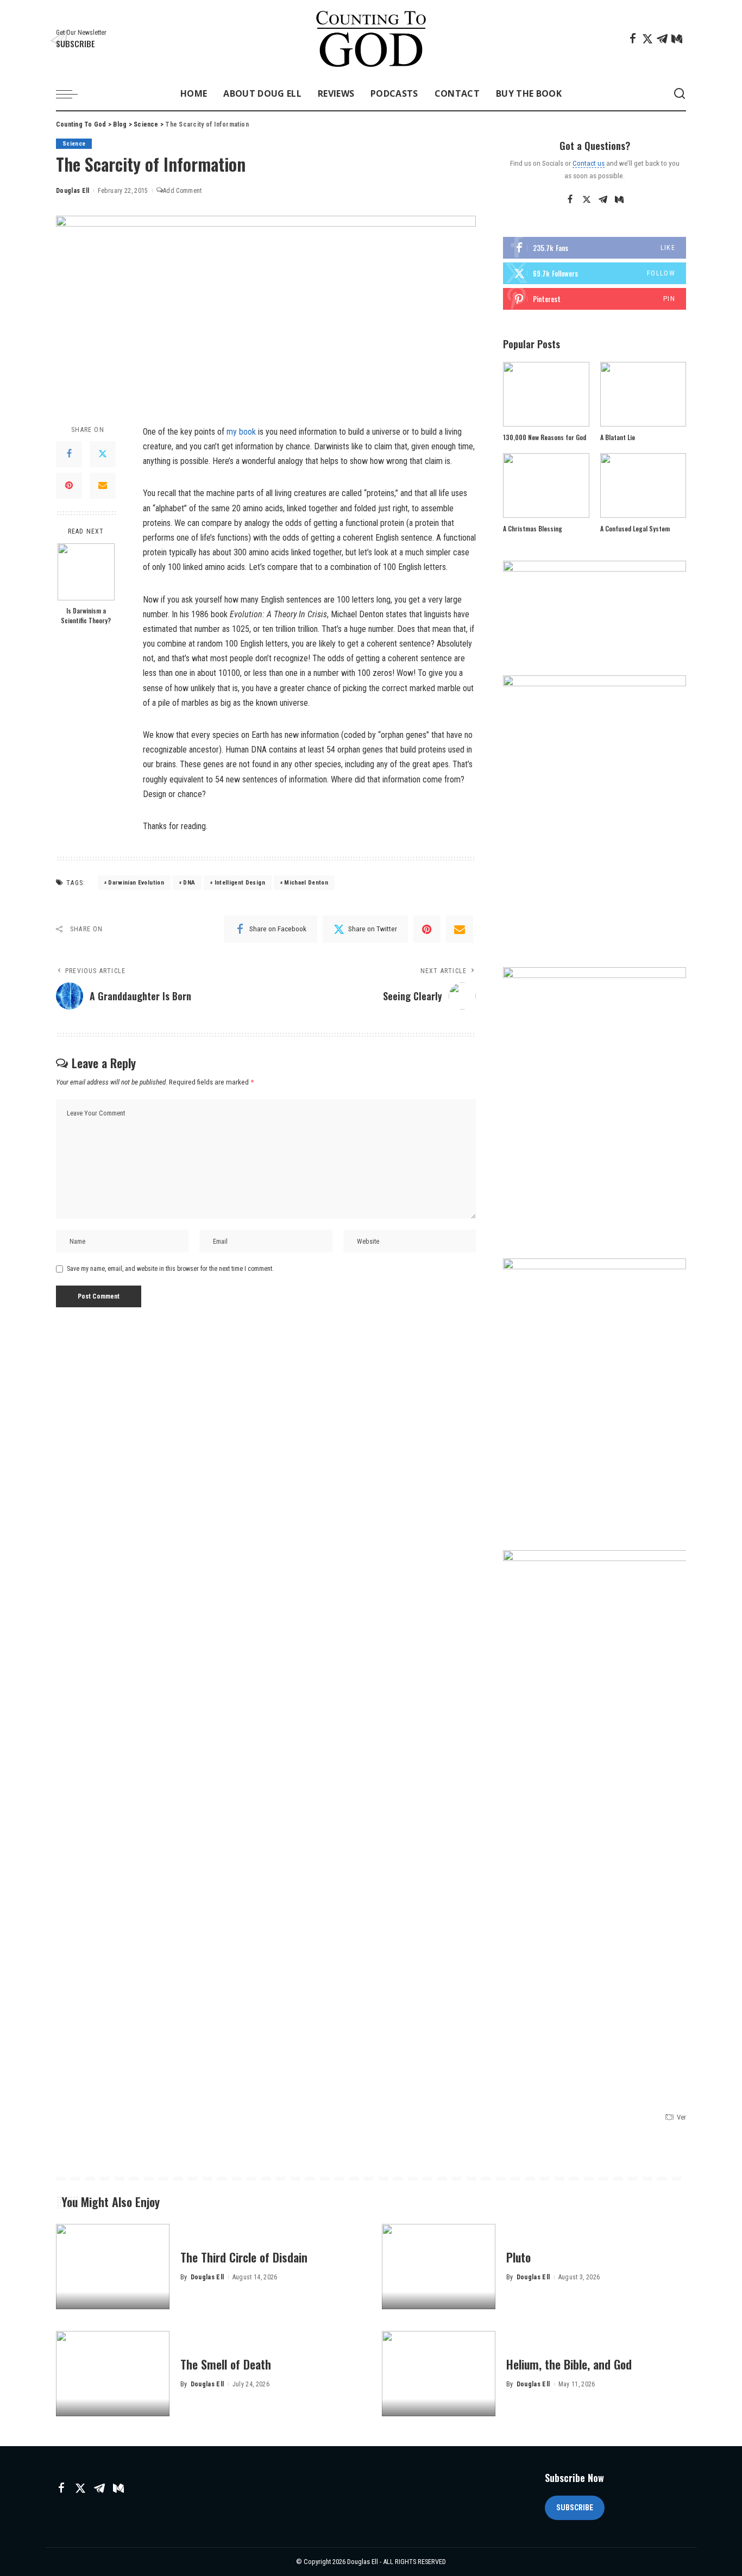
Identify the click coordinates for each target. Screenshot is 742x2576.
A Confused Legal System (635, 528)
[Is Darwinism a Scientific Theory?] (86, 572)
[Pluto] (439, 2267)
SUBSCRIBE (575, 2508)
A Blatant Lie (618, 437)
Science (74, 144)
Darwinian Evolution (136, 883)
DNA (189, 883)
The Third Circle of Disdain (244, 2257)
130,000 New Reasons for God (545, 437)
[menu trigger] (72, 94)
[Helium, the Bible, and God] (439, 2374)
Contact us (589, 163)
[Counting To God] (371, 39)
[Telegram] (662, 39)
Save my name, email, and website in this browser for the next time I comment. (170, 1269)
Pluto (518, 2257)
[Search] (680, 94)
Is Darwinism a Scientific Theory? (86, 615)
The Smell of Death (226, 2364)
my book (241, 432)
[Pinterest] (69, 485)
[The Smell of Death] (113, 2374)
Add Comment (183, 191)
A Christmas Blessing (533, 528)
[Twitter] (647, 39)
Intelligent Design (240, 883)
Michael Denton (306, 883)
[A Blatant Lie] (643, 394)
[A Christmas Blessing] (546, 485)
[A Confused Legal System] (643, 485)
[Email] (103, 485)
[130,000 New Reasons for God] (546, 394)
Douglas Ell (73, 191)
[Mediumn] (677, 39)
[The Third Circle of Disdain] (113, 2267)
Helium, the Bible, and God (569, 2364)
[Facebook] (633, 39)
